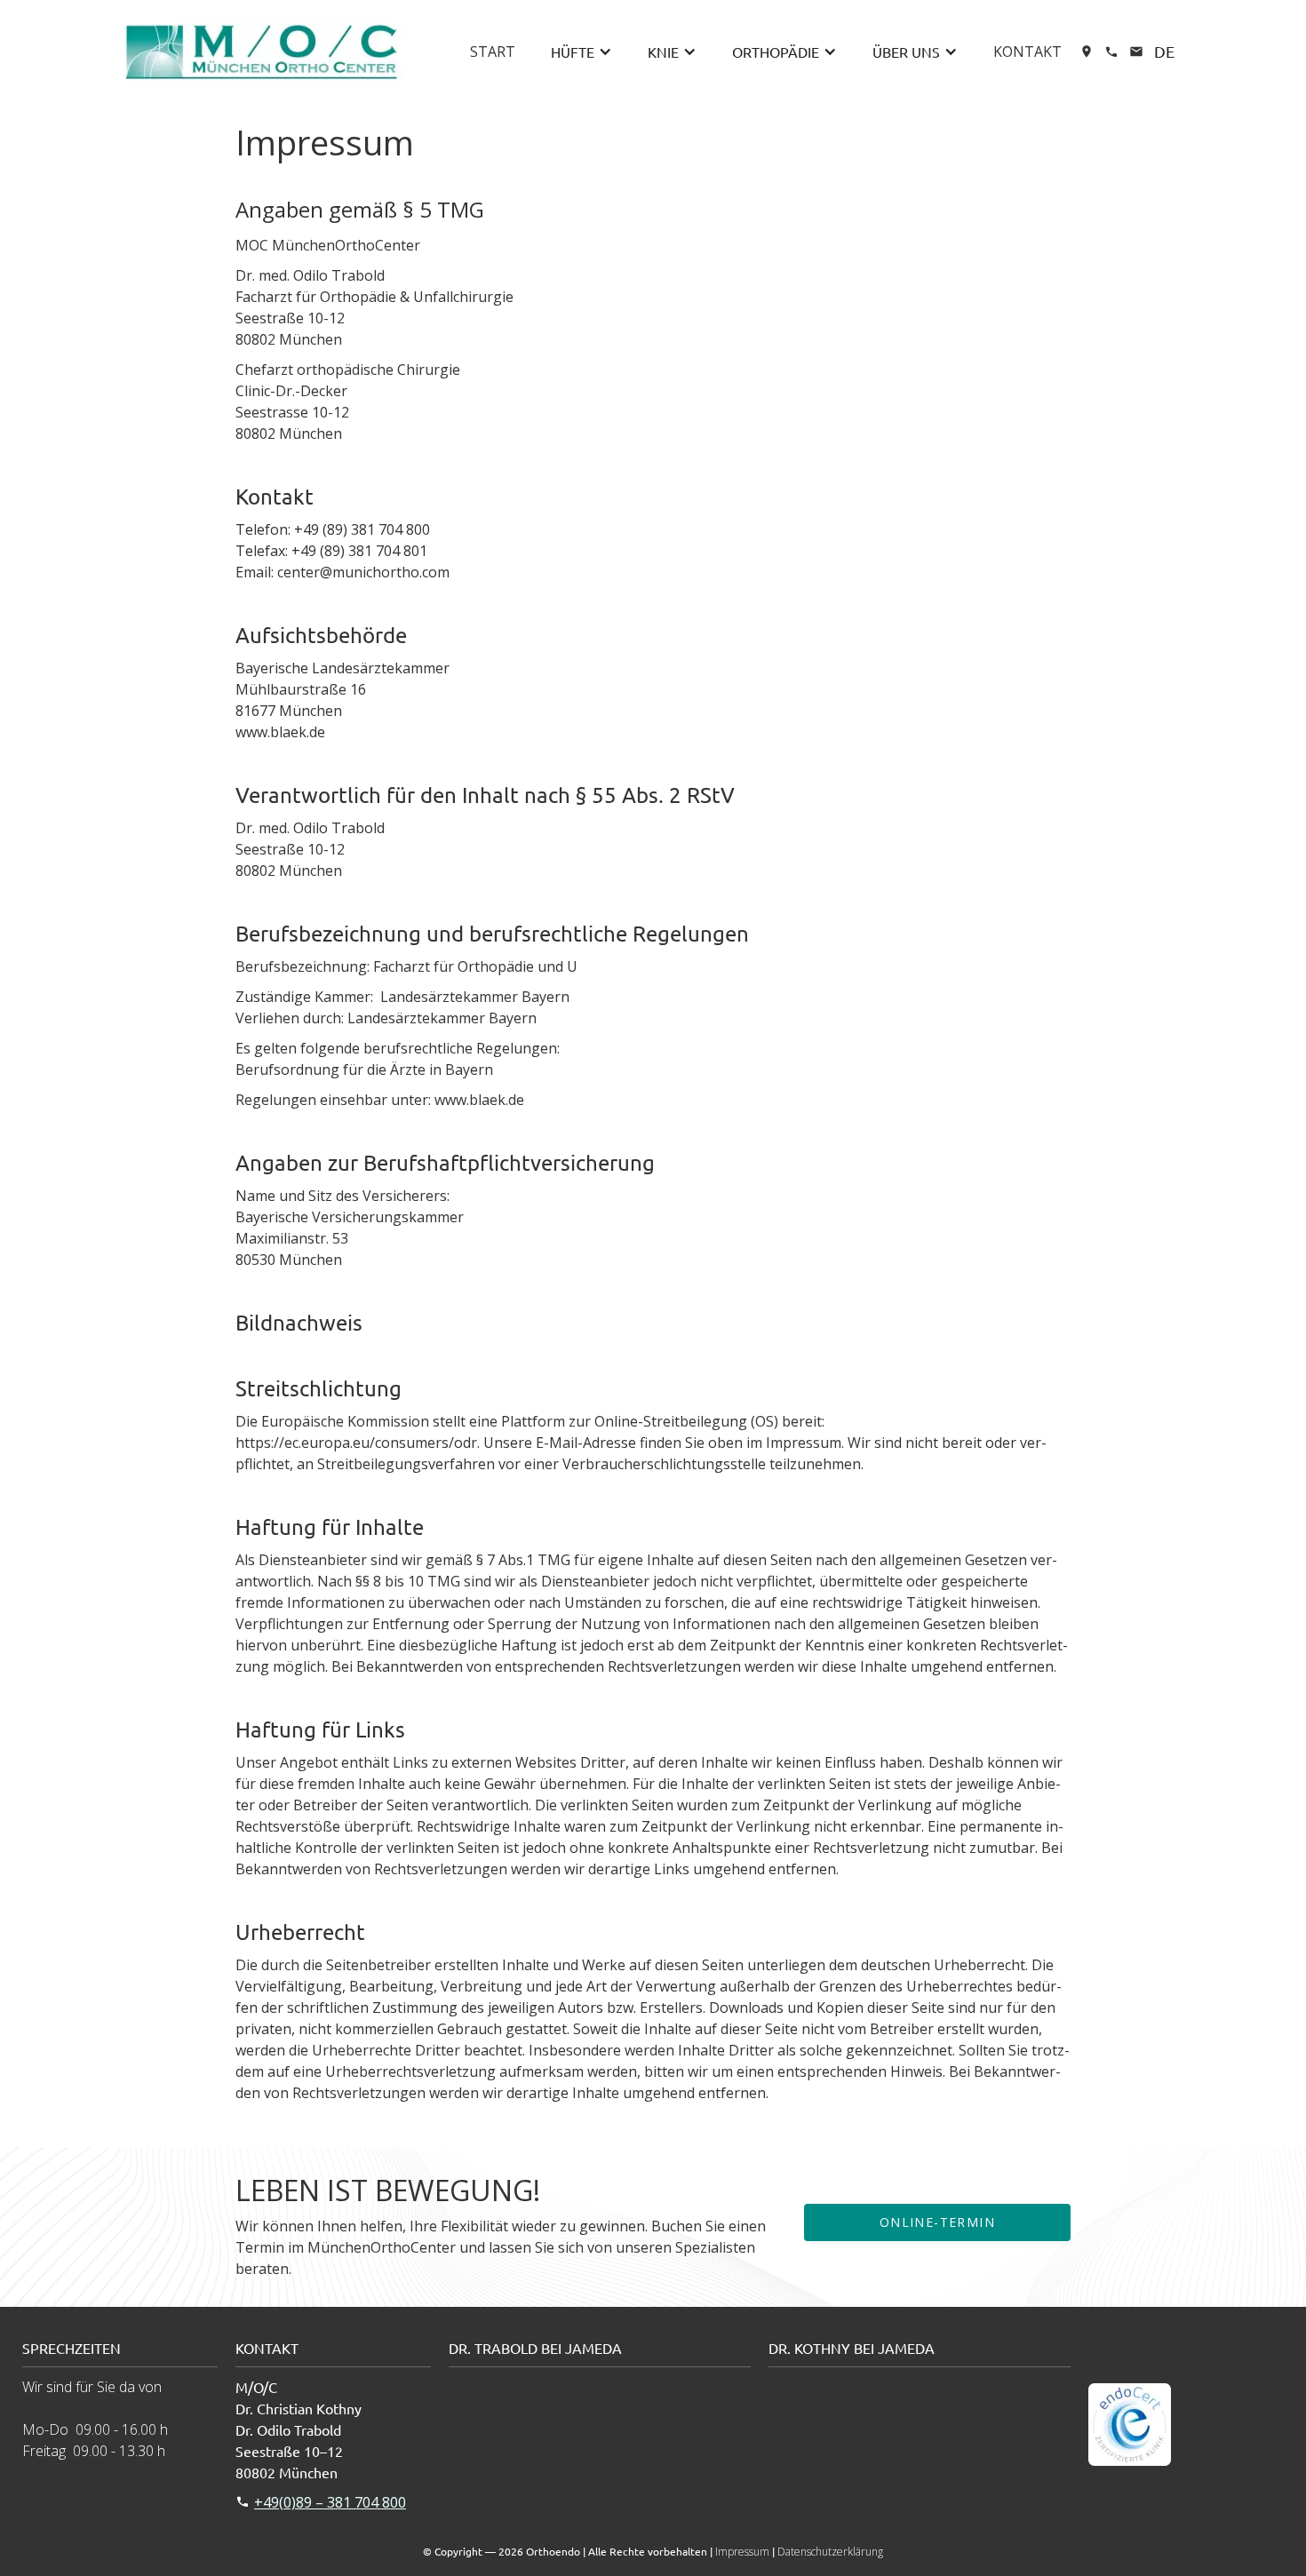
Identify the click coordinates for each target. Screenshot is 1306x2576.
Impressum (742, 2552)
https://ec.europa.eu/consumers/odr (356, 1443)
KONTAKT (1027, 52)
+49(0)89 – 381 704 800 (330, 2502)
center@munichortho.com (363, 572)
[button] (581, 52)
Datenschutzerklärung (830, 2552)
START (493, 52)
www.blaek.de (280, 732)
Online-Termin (937, 2222)
